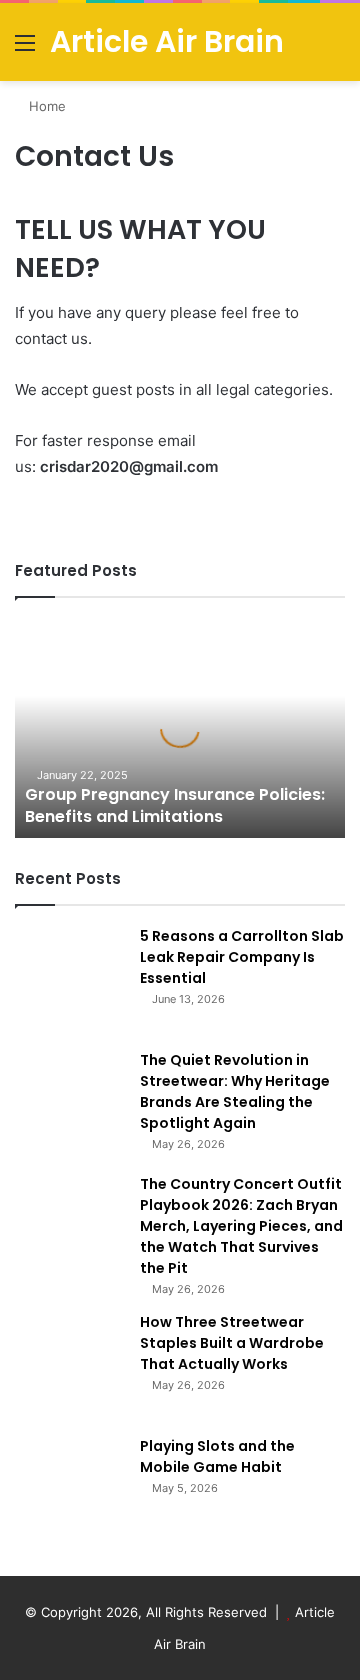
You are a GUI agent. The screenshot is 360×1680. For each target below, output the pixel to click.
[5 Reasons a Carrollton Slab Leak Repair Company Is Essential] (70, 981)
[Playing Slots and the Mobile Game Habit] (70, 1491)
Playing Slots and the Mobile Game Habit (217, 1456)
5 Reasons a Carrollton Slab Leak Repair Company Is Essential (242, 957)
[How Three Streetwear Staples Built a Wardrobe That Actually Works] (70, 1367)
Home (45, 106)
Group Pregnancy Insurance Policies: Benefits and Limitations (175, 805)
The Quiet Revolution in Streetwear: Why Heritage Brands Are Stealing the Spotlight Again (235, 1091)
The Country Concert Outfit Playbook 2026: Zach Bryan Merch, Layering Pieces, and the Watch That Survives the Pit (241, 1226)
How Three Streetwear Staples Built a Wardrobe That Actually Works (232, 1343)
